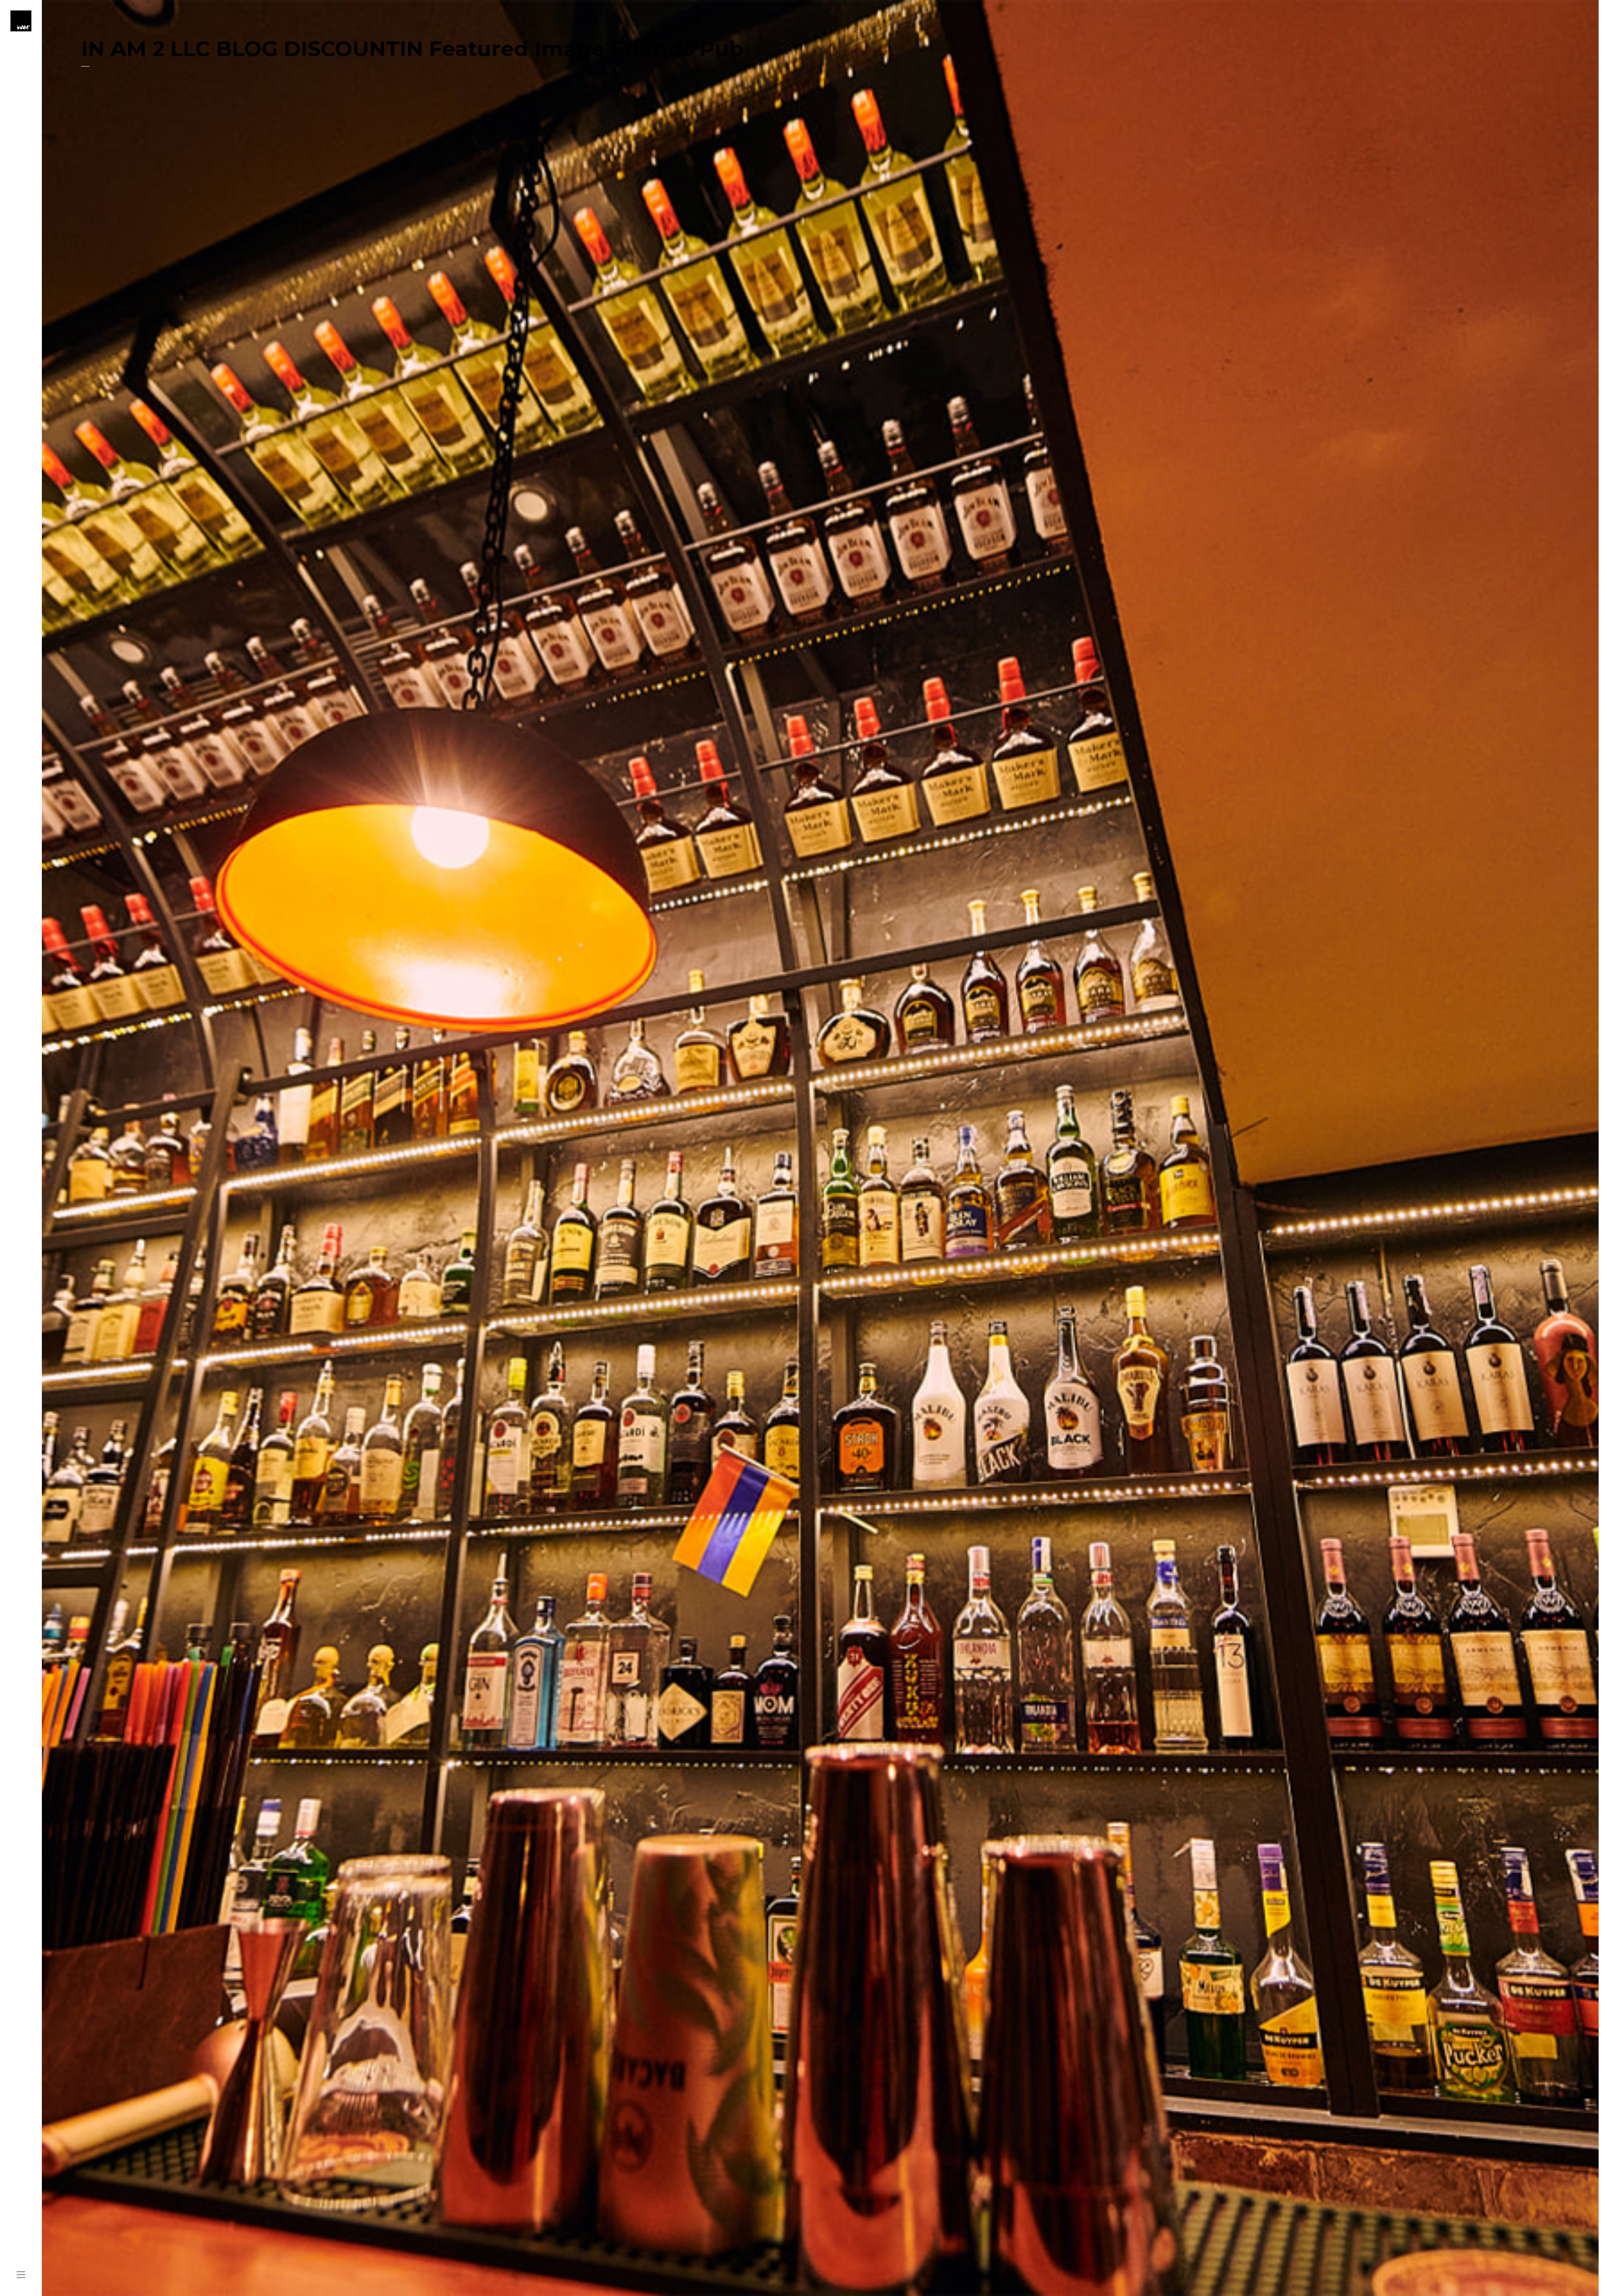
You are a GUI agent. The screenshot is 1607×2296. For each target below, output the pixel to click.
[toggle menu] (21, 2275)
